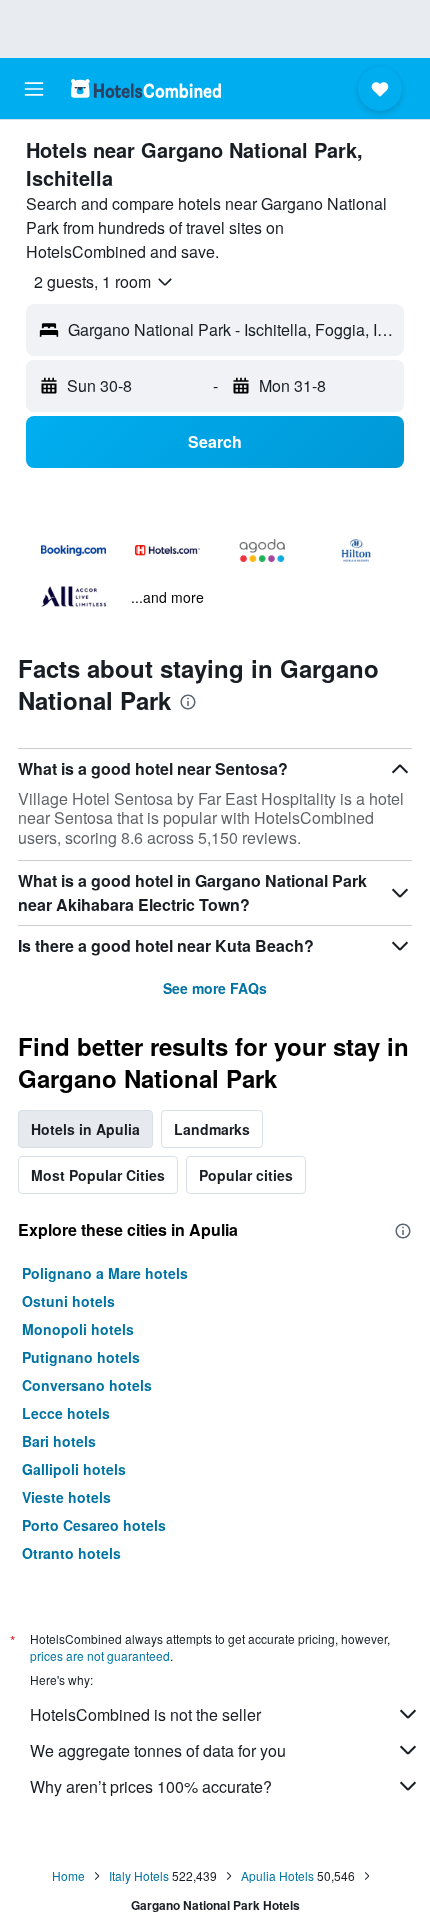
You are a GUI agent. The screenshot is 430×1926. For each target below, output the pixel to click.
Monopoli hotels (78, 1329)
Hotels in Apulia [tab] (85, 1129)
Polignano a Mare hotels (105, 1273)
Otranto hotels (71, 1553)
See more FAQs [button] (215, 988)
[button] (34, 89)
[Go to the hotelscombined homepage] (146, 88)
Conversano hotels (87, 1385)
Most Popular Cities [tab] (98, 1175)
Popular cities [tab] (246, 1175)
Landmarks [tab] (212, 1129)
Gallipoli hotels (74, 1469)
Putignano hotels (81, 1357)
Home (68, 1875)
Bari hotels (59, 1441)
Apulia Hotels (277, 1875)
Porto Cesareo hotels (94, 1525)
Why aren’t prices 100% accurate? (151, 1786)
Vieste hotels (66, 1497)
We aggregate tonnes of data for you (158, 1750)
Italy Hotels (139, 1875)
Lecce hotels (66, 1413)
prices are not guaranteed (100, 1655)
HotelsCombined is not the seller (145, 1714)
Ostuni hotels (68, 1301)
